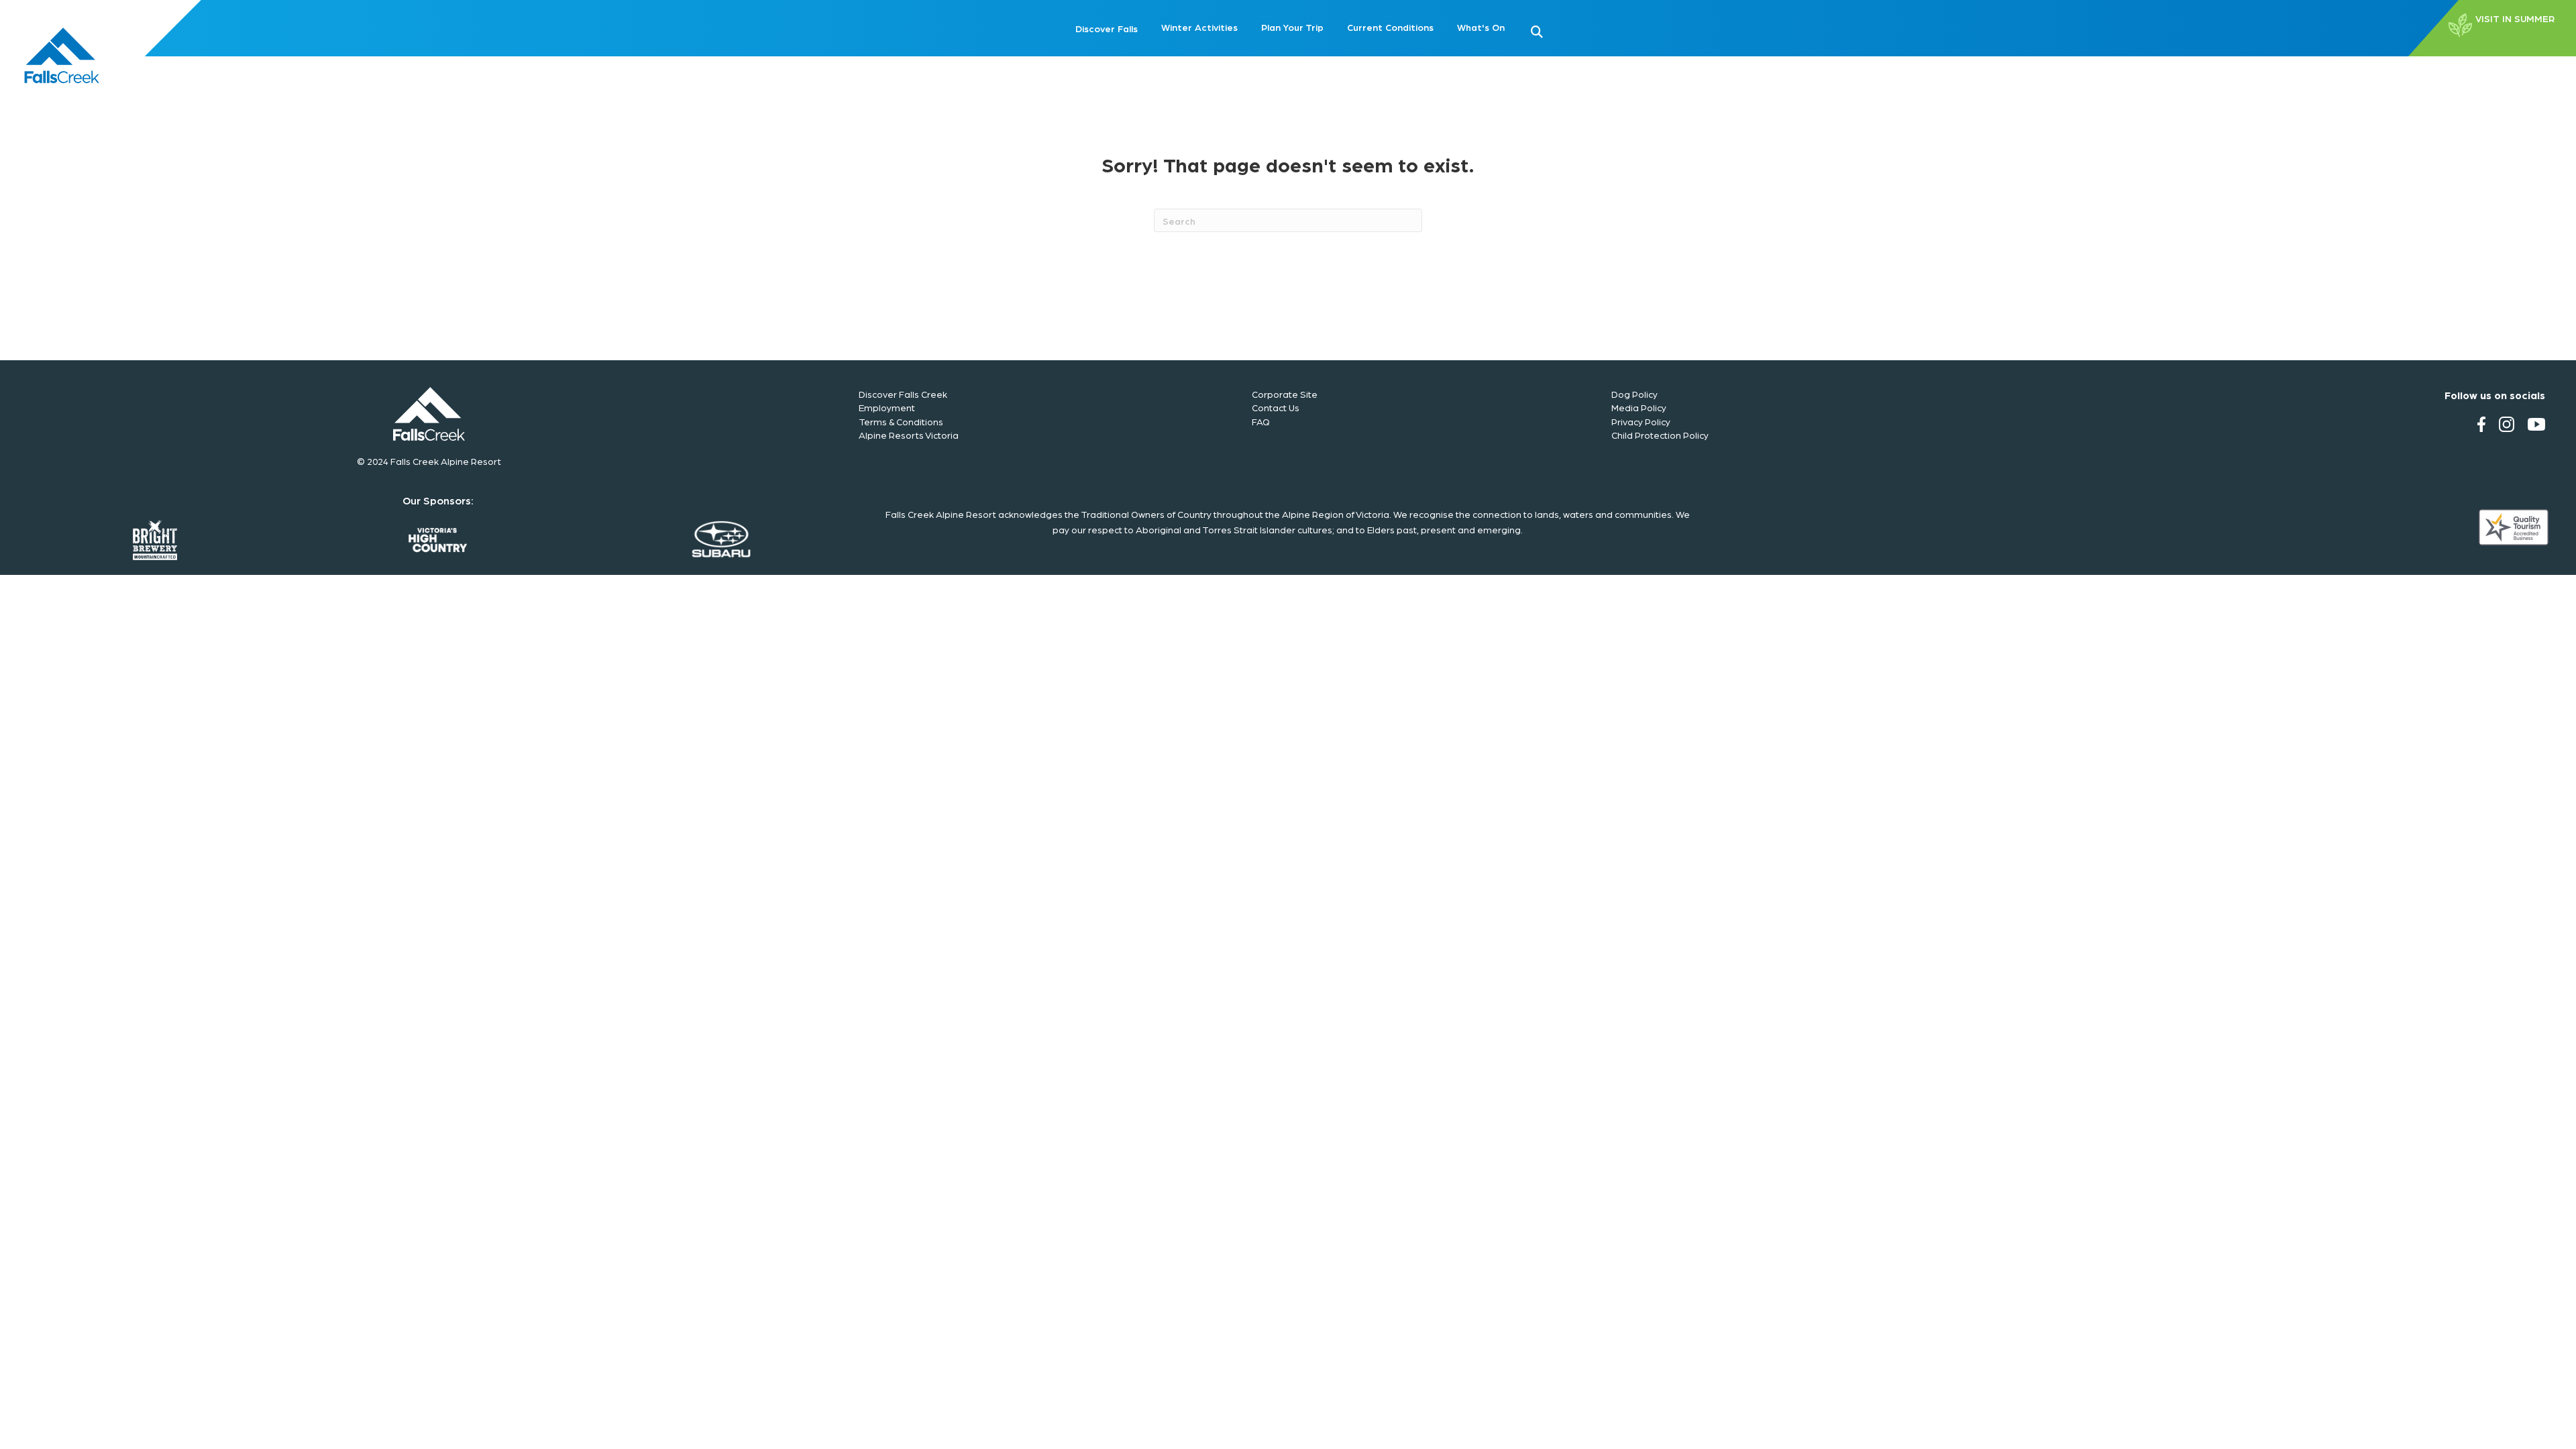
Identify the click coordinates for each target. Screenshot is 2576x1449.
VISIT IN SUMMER (2515, 19)
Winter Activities (1199, 27)
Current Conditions (1390, 27)
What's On (1481, 27)
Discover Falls (1107, 28)
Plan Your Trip (1292, 27)
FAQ (1261, 421)
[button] (1558, 30)
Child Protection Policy (1660, 435)
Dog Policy (1634, 394)
